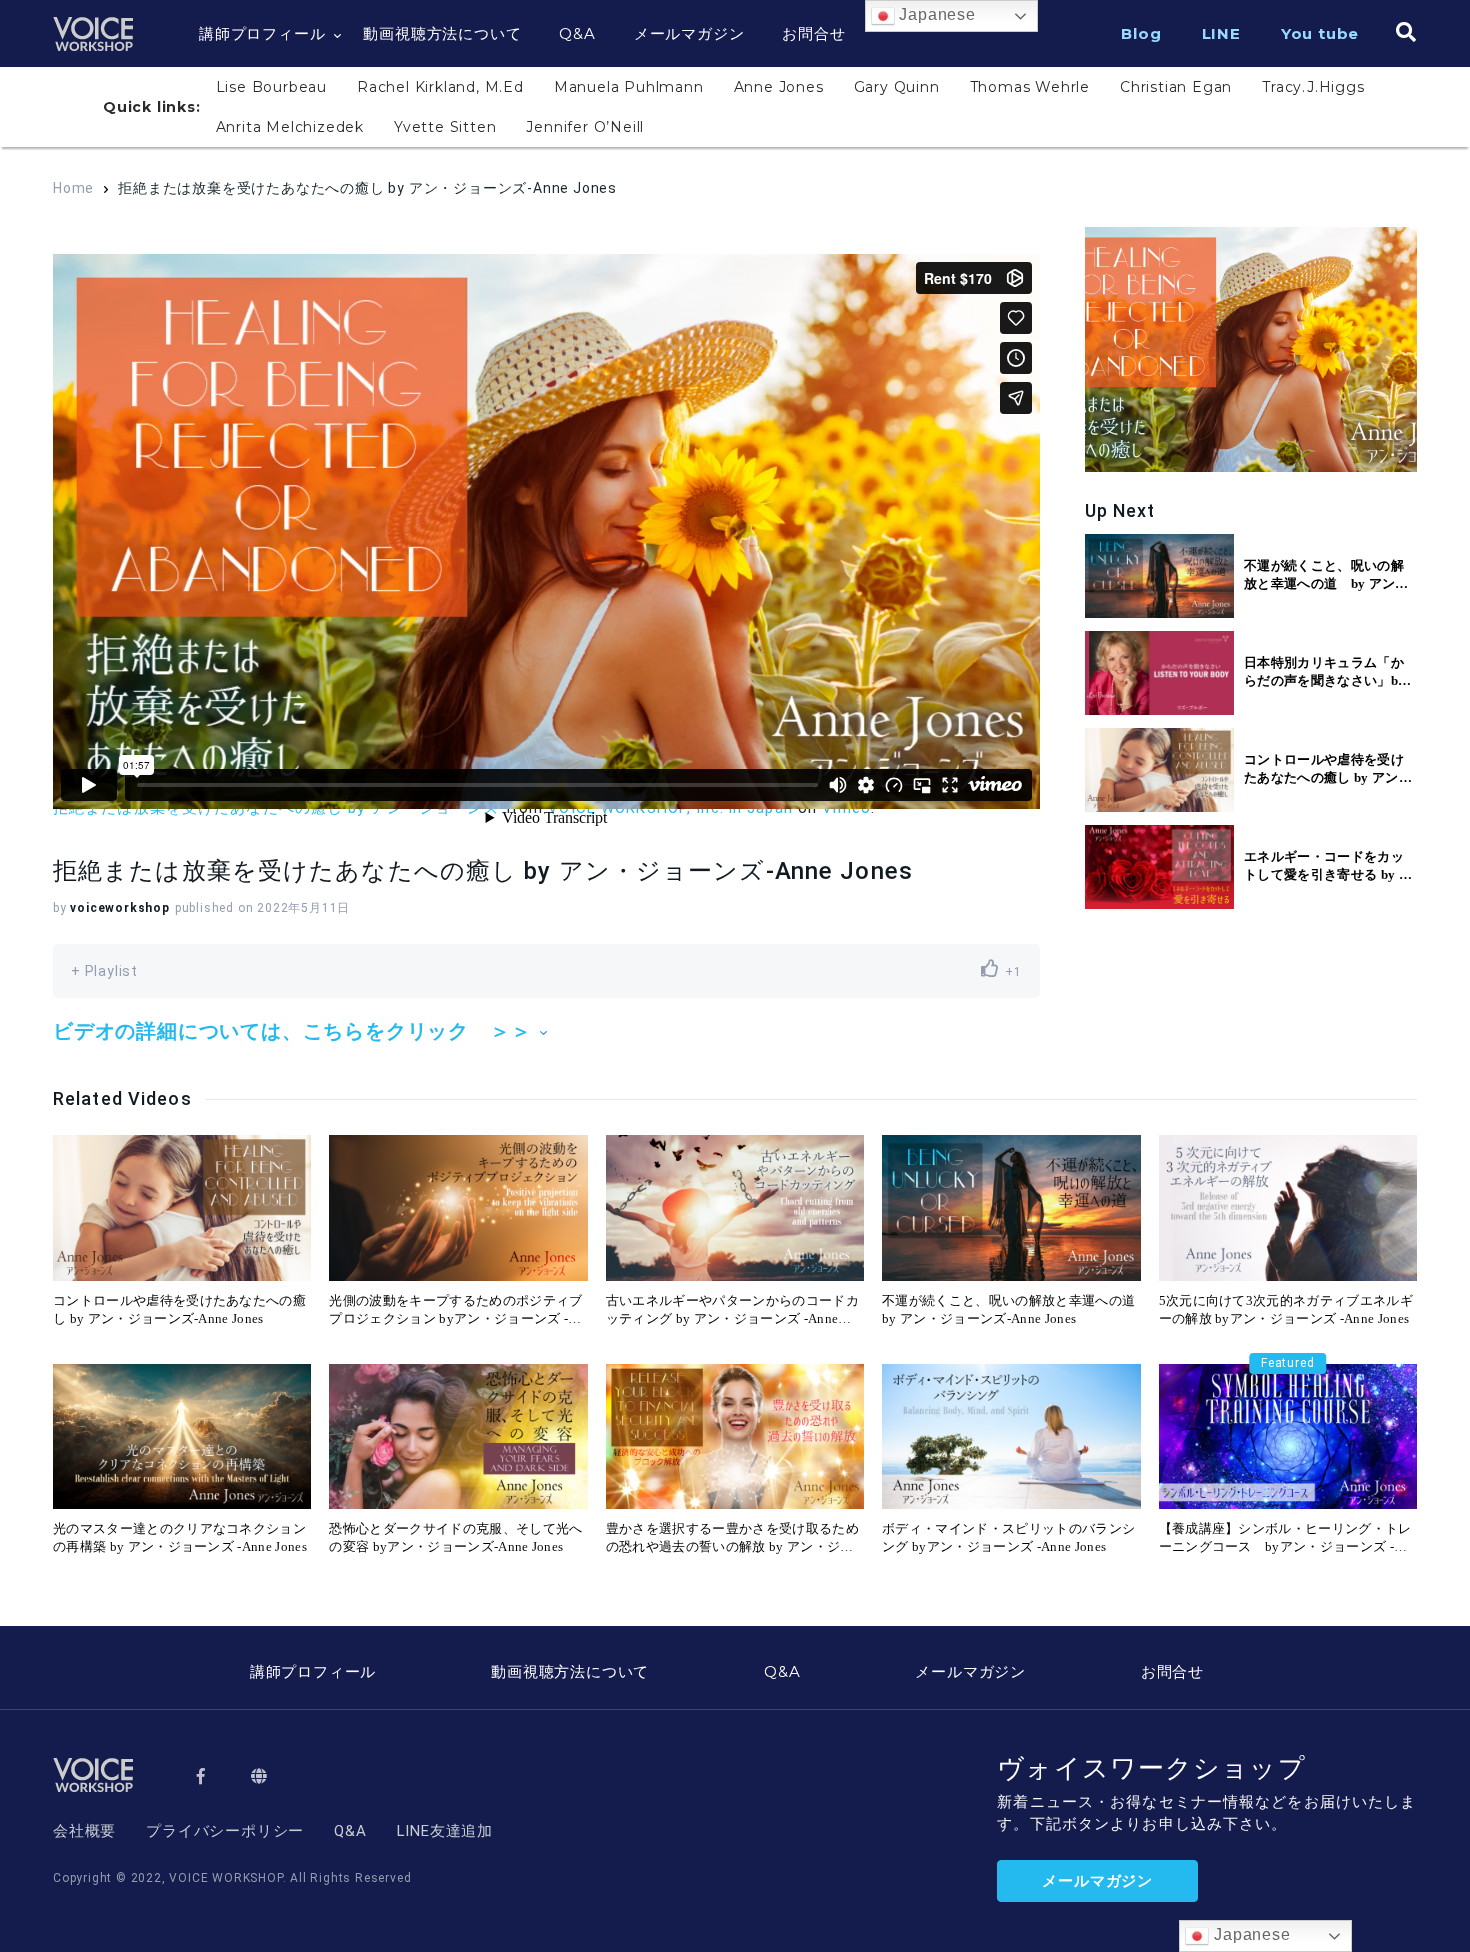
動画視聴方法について (442, 33)
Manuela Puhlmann (629, 87)
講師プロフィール (262, 33)
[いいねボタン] (990, 968)
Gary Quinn (897, 87)
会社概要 (84, 1831)
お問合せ (813, 33)
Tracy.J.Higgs (1313, 87)
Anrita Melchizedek (290, 127)
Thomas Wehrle (1030, 87)
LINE (1221, 33)
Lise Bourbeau (271, 87)
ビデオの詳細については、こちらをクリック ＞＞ (292, 1031)
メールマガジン (689, 33)
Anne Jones (779, 87)
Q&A (577, 33)
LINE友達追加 (445, 1831)
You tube (1320, 33)
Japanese (935, 14)
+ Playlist (104, 971)
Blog (1141, 33)
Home (73, 188)
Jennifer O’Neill (585, 127)
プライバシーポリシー (225, 1831)
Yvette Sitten (445, 127)
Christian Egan (1176, 87)
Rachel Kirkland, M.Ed (440, 87)
